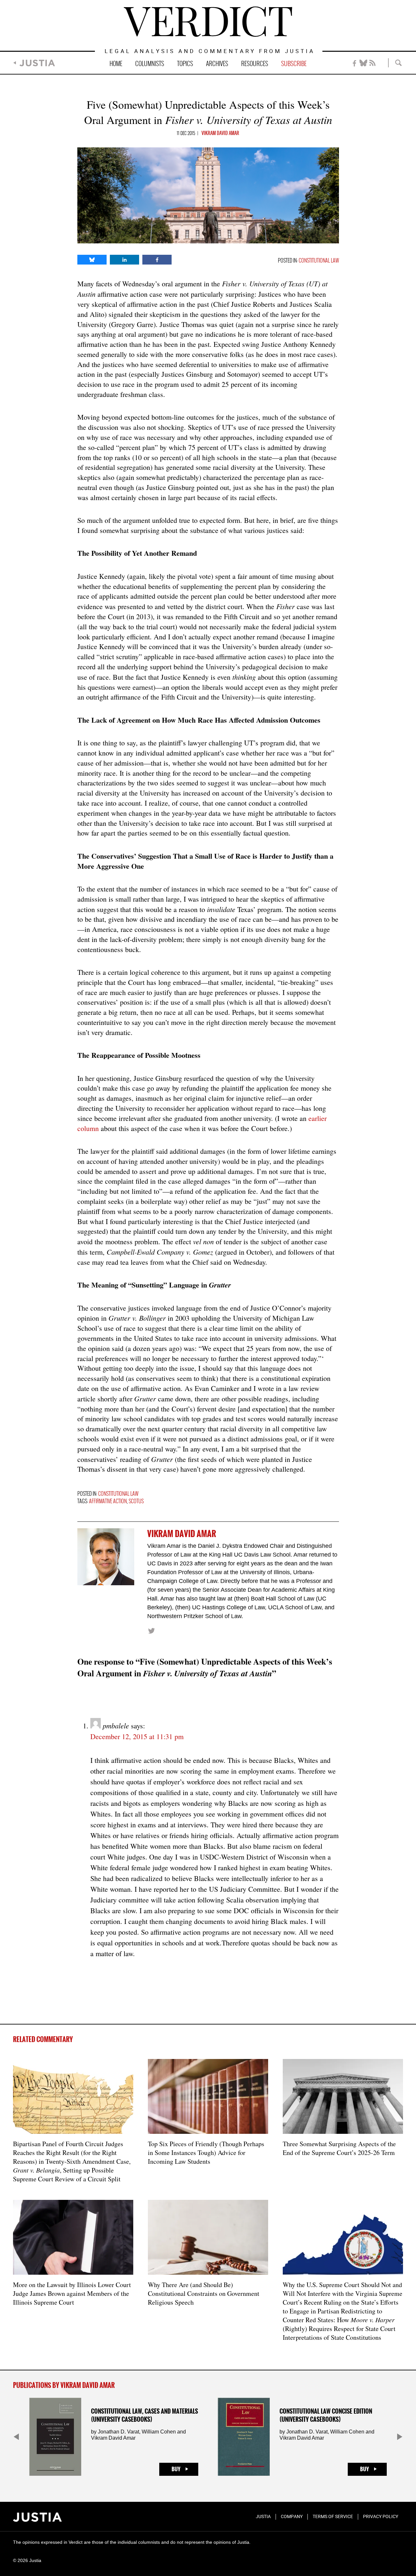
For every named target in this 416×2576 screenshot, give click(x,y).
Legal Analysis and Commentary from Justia (210, 52)
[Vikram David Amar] (106, 1557)
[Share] (92, 260)
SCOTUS (136, 1501)
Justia (37, 63)
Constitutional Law (319, 261)
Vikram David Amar (220, 133)
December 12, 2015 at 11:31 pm (137, 1736)
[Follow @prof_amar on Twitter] (151, 1631)
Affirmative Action (108, 1501)
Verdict (208, 22)
